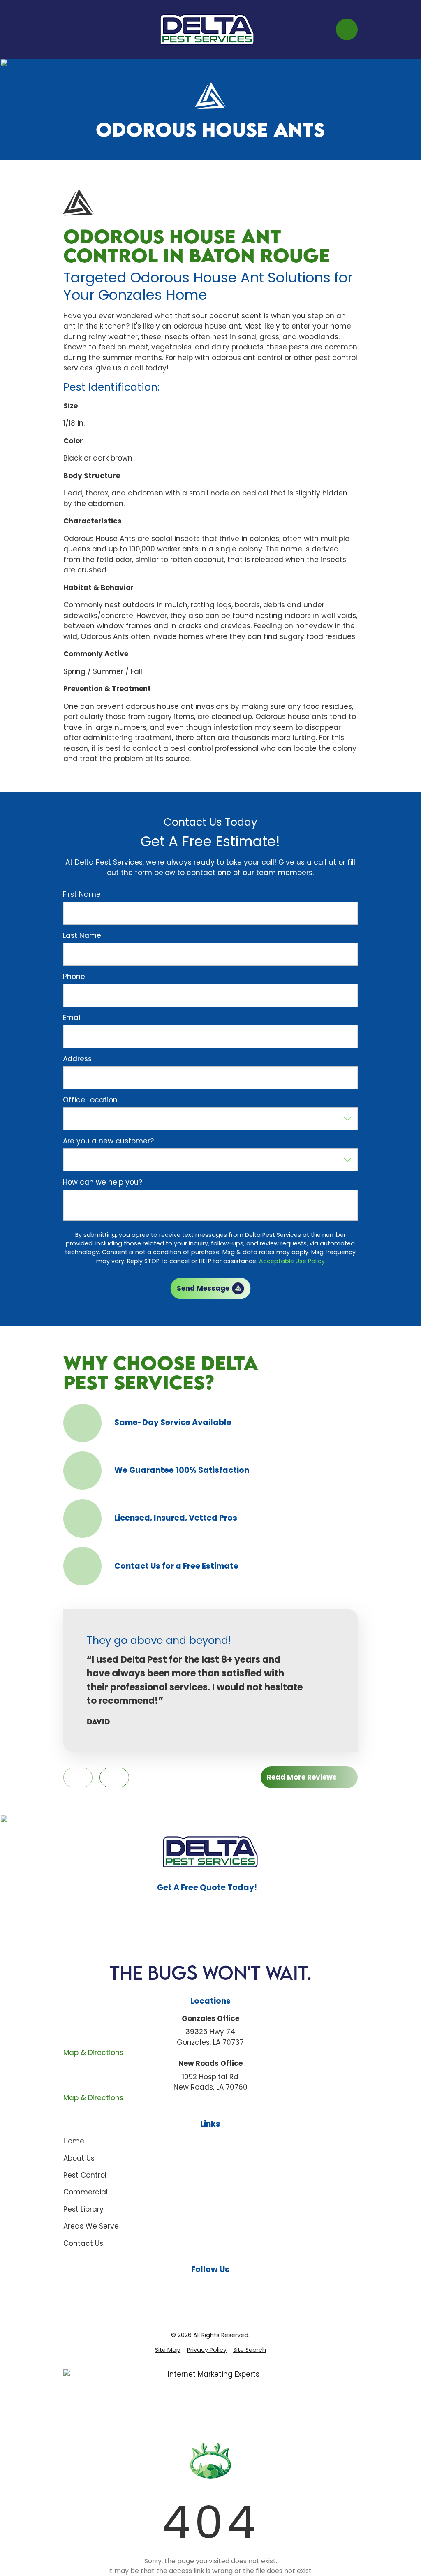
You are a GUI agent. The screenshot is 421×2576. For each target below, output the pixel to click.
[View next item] (114, 1778)
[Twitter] (249, 2287)
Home (74, 2141)
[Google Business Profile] (172, 2287)
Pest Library (83, 2209)
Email (72, 1018)
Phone (74, 977)
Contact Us (83, 2243)
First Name (82, 894)
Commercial (86, 2192)
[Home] (207, 29)
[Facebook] (192, 2287)
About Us (79, 2158)
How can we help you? (103, 1182)
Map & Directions (93, 2053)
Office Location (90, 1100)
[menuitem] (168, 2350)
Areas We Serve (91, 2226)
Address (77, 1059)
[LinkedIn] (230, 2287)
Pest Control (85, 2175)
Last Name (82, 935)
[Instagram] (210, 2287)
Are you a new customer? (108, 1141)
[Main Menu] (71, 29)
